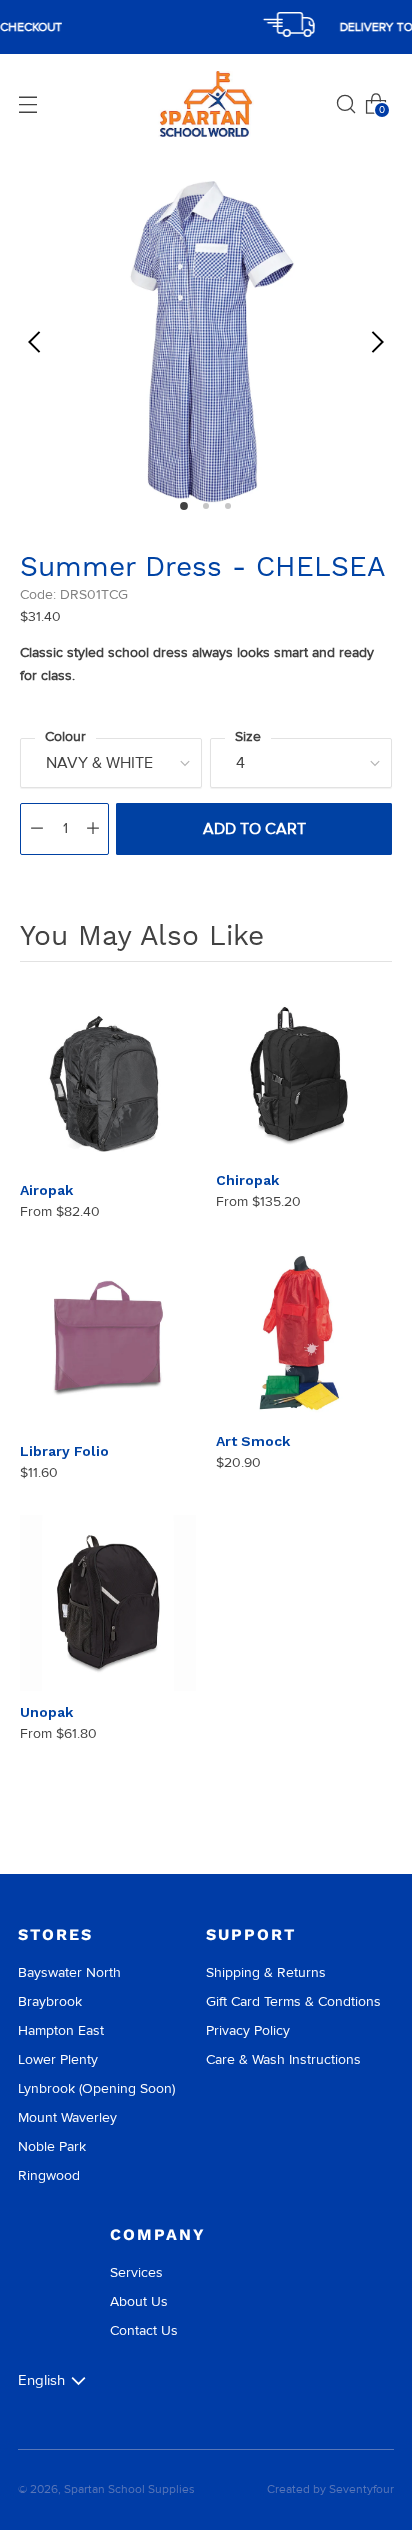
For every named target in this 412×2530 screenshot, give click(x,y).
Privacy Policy (248, 2030)
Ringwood (49, 2175)
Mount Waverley (67, 2117)
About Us (139, 2301)
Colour (65, 736)
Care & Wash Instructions (283, 2059)
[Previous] (35, 342)
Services (136, 2272)
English (41, 2380)
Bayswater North (69, 1972)
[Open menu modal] (28, 104)
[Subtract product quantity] (37, 829)
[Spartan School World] (206, 104)
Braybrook (50, 2001)
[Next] (377, 342)
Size (248, 736)
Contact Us (144, 2330)
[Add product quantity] (93, 829)
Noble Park (52, 2146)
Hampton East (61, 2030)
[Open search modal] (346, 104)
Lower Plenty (58, 2059)
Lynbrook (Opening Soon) (96, 2088)
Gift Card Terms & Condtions (293, 2001)
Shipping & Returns (266, 1972)
